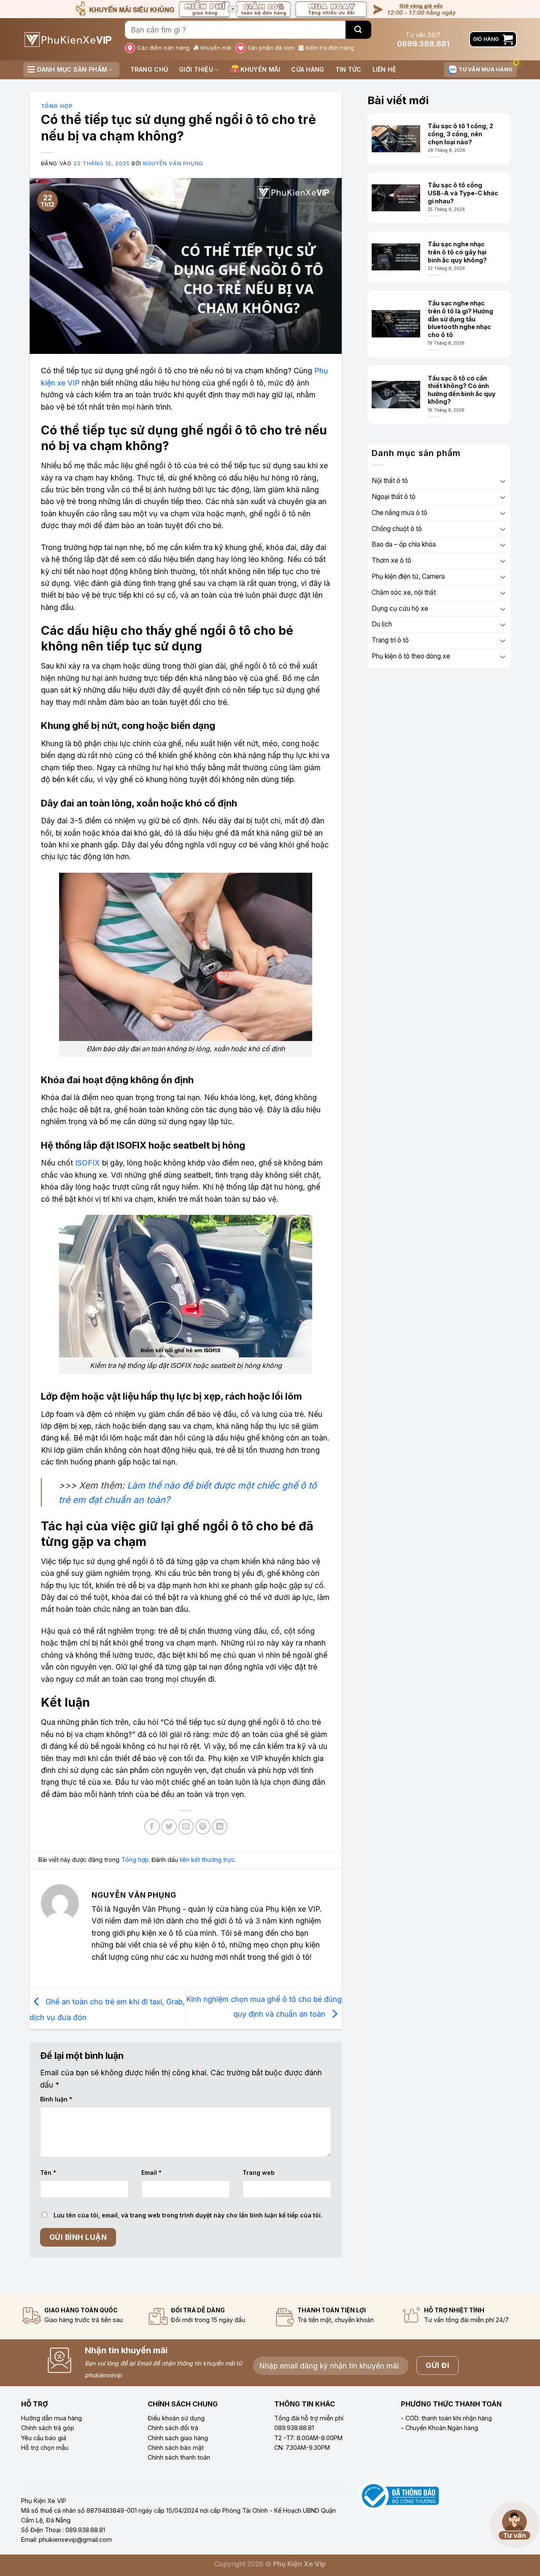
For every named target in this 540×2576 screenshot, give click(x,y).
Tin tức (348, 69)
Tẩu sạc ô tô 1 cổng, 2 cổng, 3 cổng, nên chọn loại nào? (460, 134)
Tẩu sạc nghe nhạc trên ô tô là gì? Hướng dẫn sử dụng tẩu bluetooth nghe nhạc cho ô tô (460, 319)
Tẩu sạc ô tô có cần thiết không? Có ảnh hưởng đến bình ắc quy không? (462, 390)
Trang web (259, 2173)
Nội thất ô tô (390, 481)
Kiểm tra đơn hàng (330, 48)
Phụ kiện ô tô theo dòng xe (411, 656)
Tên (48, 2173)
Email (151, 2173)
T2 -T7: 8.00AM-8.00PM (308, 2438)
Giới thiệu (196, 69)
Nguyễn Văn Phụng (173, 163)
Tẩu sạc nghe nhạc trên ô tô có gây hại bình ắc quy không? (457, 252)
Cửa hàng (308, 69)
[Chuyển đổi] (503, 481)
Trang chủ (149, 69)
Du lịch (382, 624)
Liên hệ (385, 69)
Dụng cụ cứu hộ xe (400, 608)
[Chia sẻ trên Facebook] (152, 1827)
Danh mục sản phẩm (72, 69)
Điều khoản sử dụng (176, 2418)
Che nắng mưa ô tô (400, 513)
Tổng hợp (57, 106)
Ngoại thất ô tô (394, 497)
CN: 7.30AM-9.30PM (302, 2448)
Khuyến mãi (216, 48)
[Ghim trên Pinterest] (203, 1827)
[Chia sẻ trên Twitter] (169, 1827)
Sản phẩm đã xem (271, 48)
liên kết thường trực (207, 1860)
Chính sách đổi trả (173, 2428)
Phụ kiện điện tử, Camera (408, 576)
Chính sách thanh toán (179, 2457)
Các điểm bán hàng (163, 48)
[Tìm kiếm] (358, 30)
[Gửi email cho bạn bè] (186, 1827)
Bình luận (56, 2099)
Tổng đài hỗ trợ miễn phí (309, 2418)
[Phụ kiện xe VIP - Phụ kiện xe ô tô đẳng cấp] (68, 39)
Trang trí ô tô (390, 640)
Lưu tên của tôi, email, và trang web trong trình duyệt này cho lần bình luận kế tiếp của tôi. (188, 2215)
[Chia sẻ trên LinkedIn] (220, 1827)
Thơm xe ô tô (391, 560)
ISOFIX (88, 1163)
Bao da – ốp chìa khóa (404, 544)
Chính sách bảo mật (176, 2448)
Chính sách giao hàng (178, 2438)
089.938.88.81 (294, 2428)
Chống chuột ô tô (397, 529)
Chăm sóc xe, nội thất (404, 592)
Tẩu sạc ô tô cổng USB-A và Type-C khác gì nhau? (463, 193)
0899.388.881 (423, 44)
